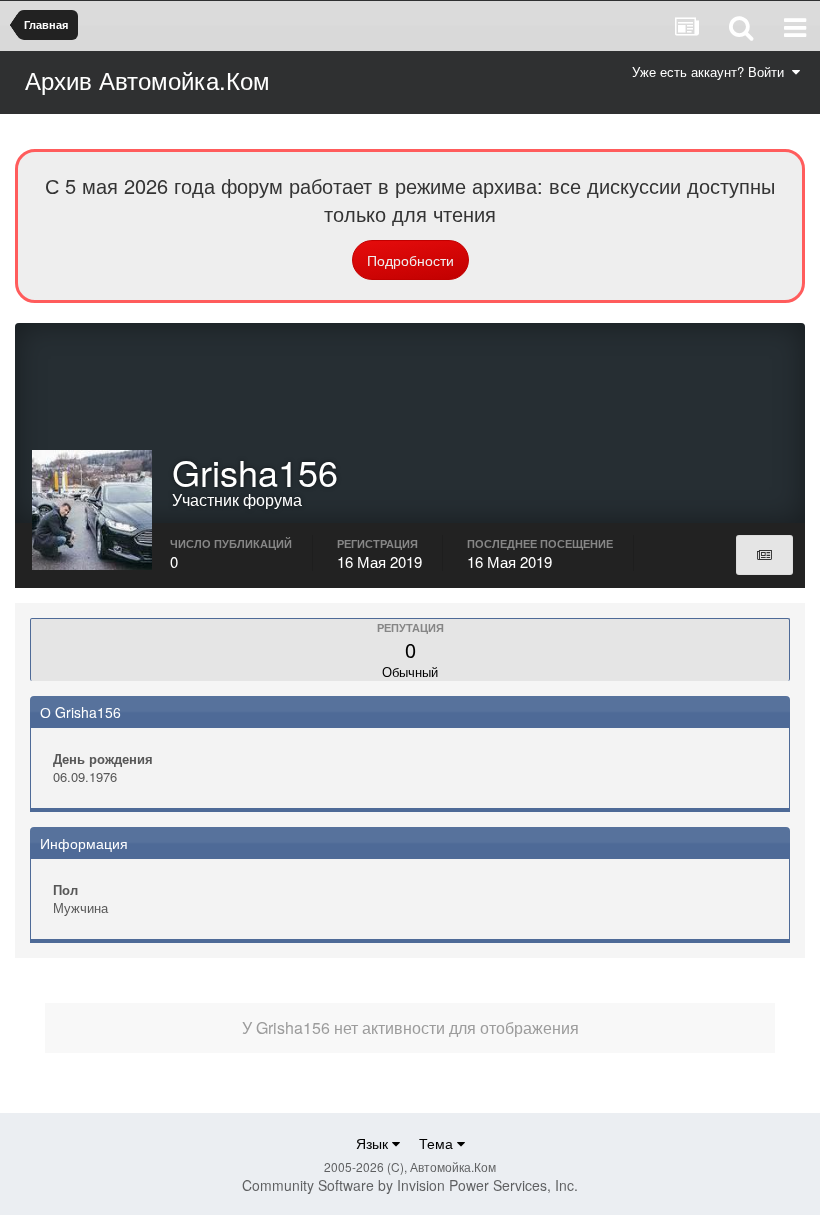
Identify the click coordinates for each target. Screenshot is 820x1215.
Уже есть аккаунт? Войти (712, 71)
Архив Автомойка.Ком (147, 79)
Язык (374, 1143)
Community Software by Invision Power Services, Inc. (410, 1185)
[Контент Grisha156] (764, 555)
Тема (438, 1143)
